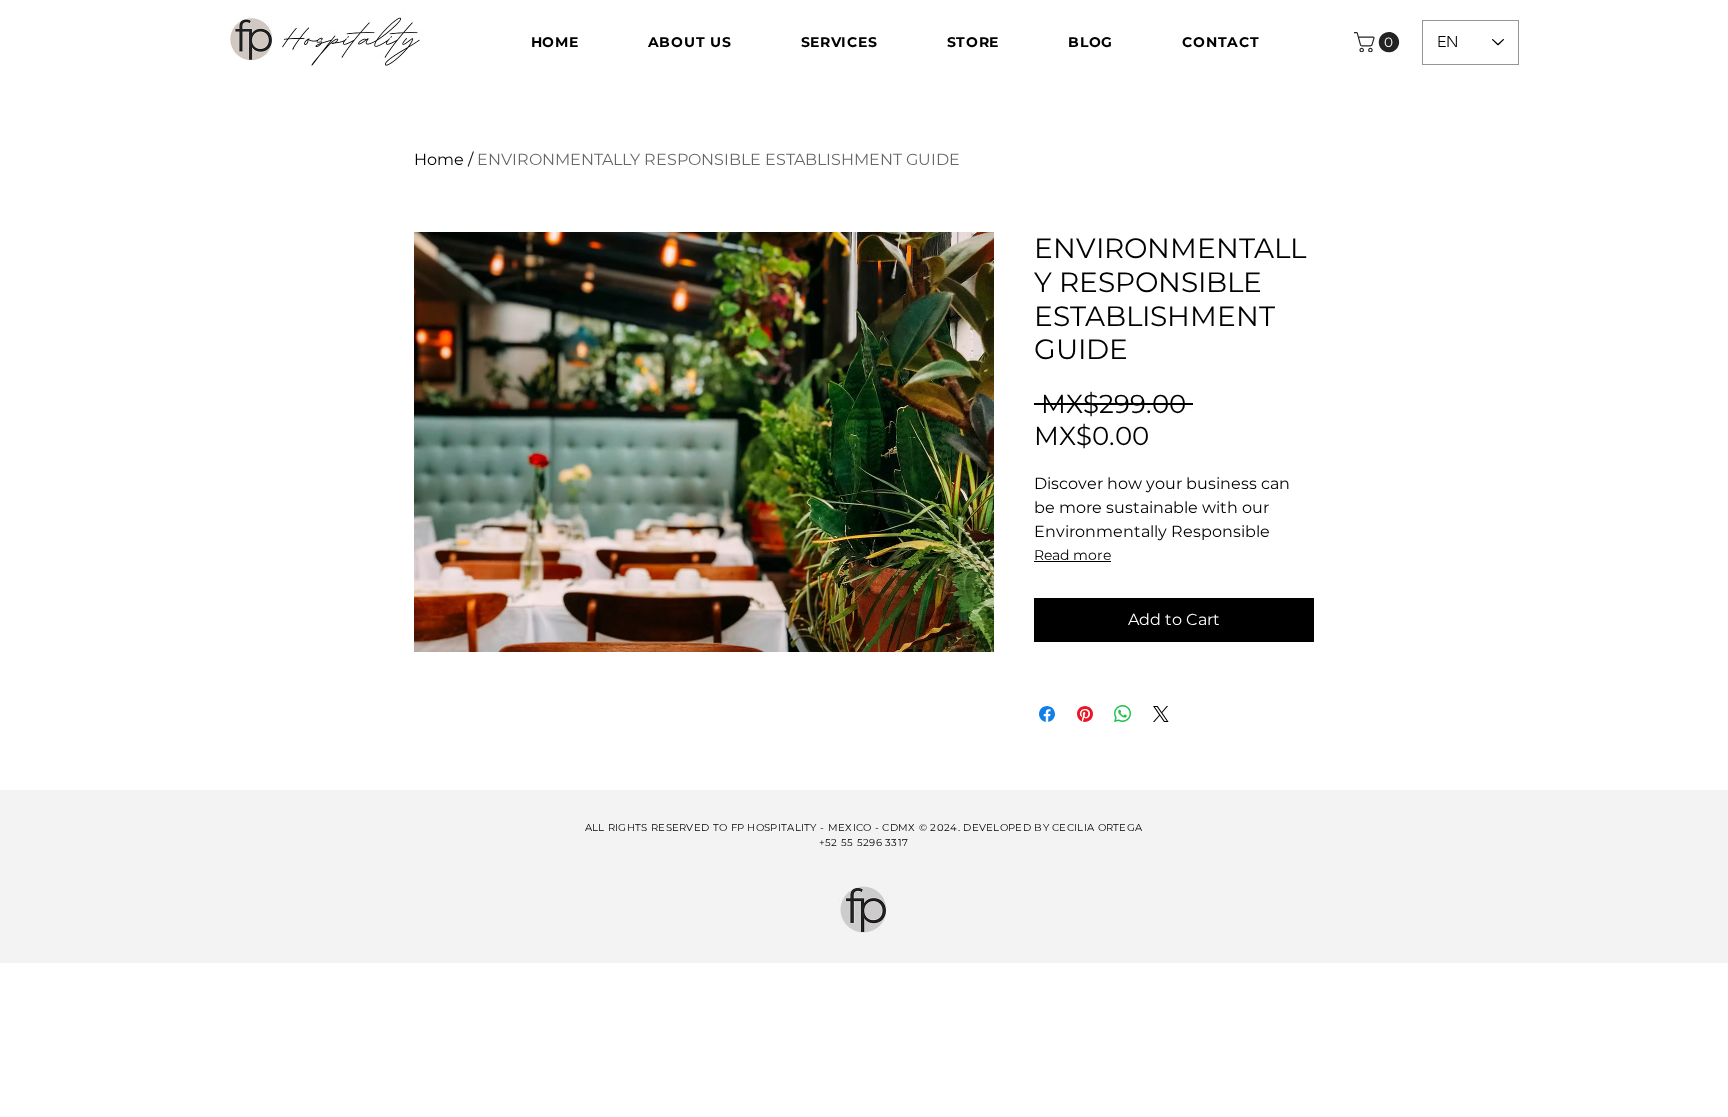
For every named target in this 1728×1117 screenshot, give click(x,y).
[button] (1379, 42)
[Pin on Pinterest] (1085, 714)
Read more (1072, 555)
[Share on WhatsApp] (1123, 714)
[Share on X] (1161, 714)
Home (439, 159)
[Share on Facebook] (1047, 714)
